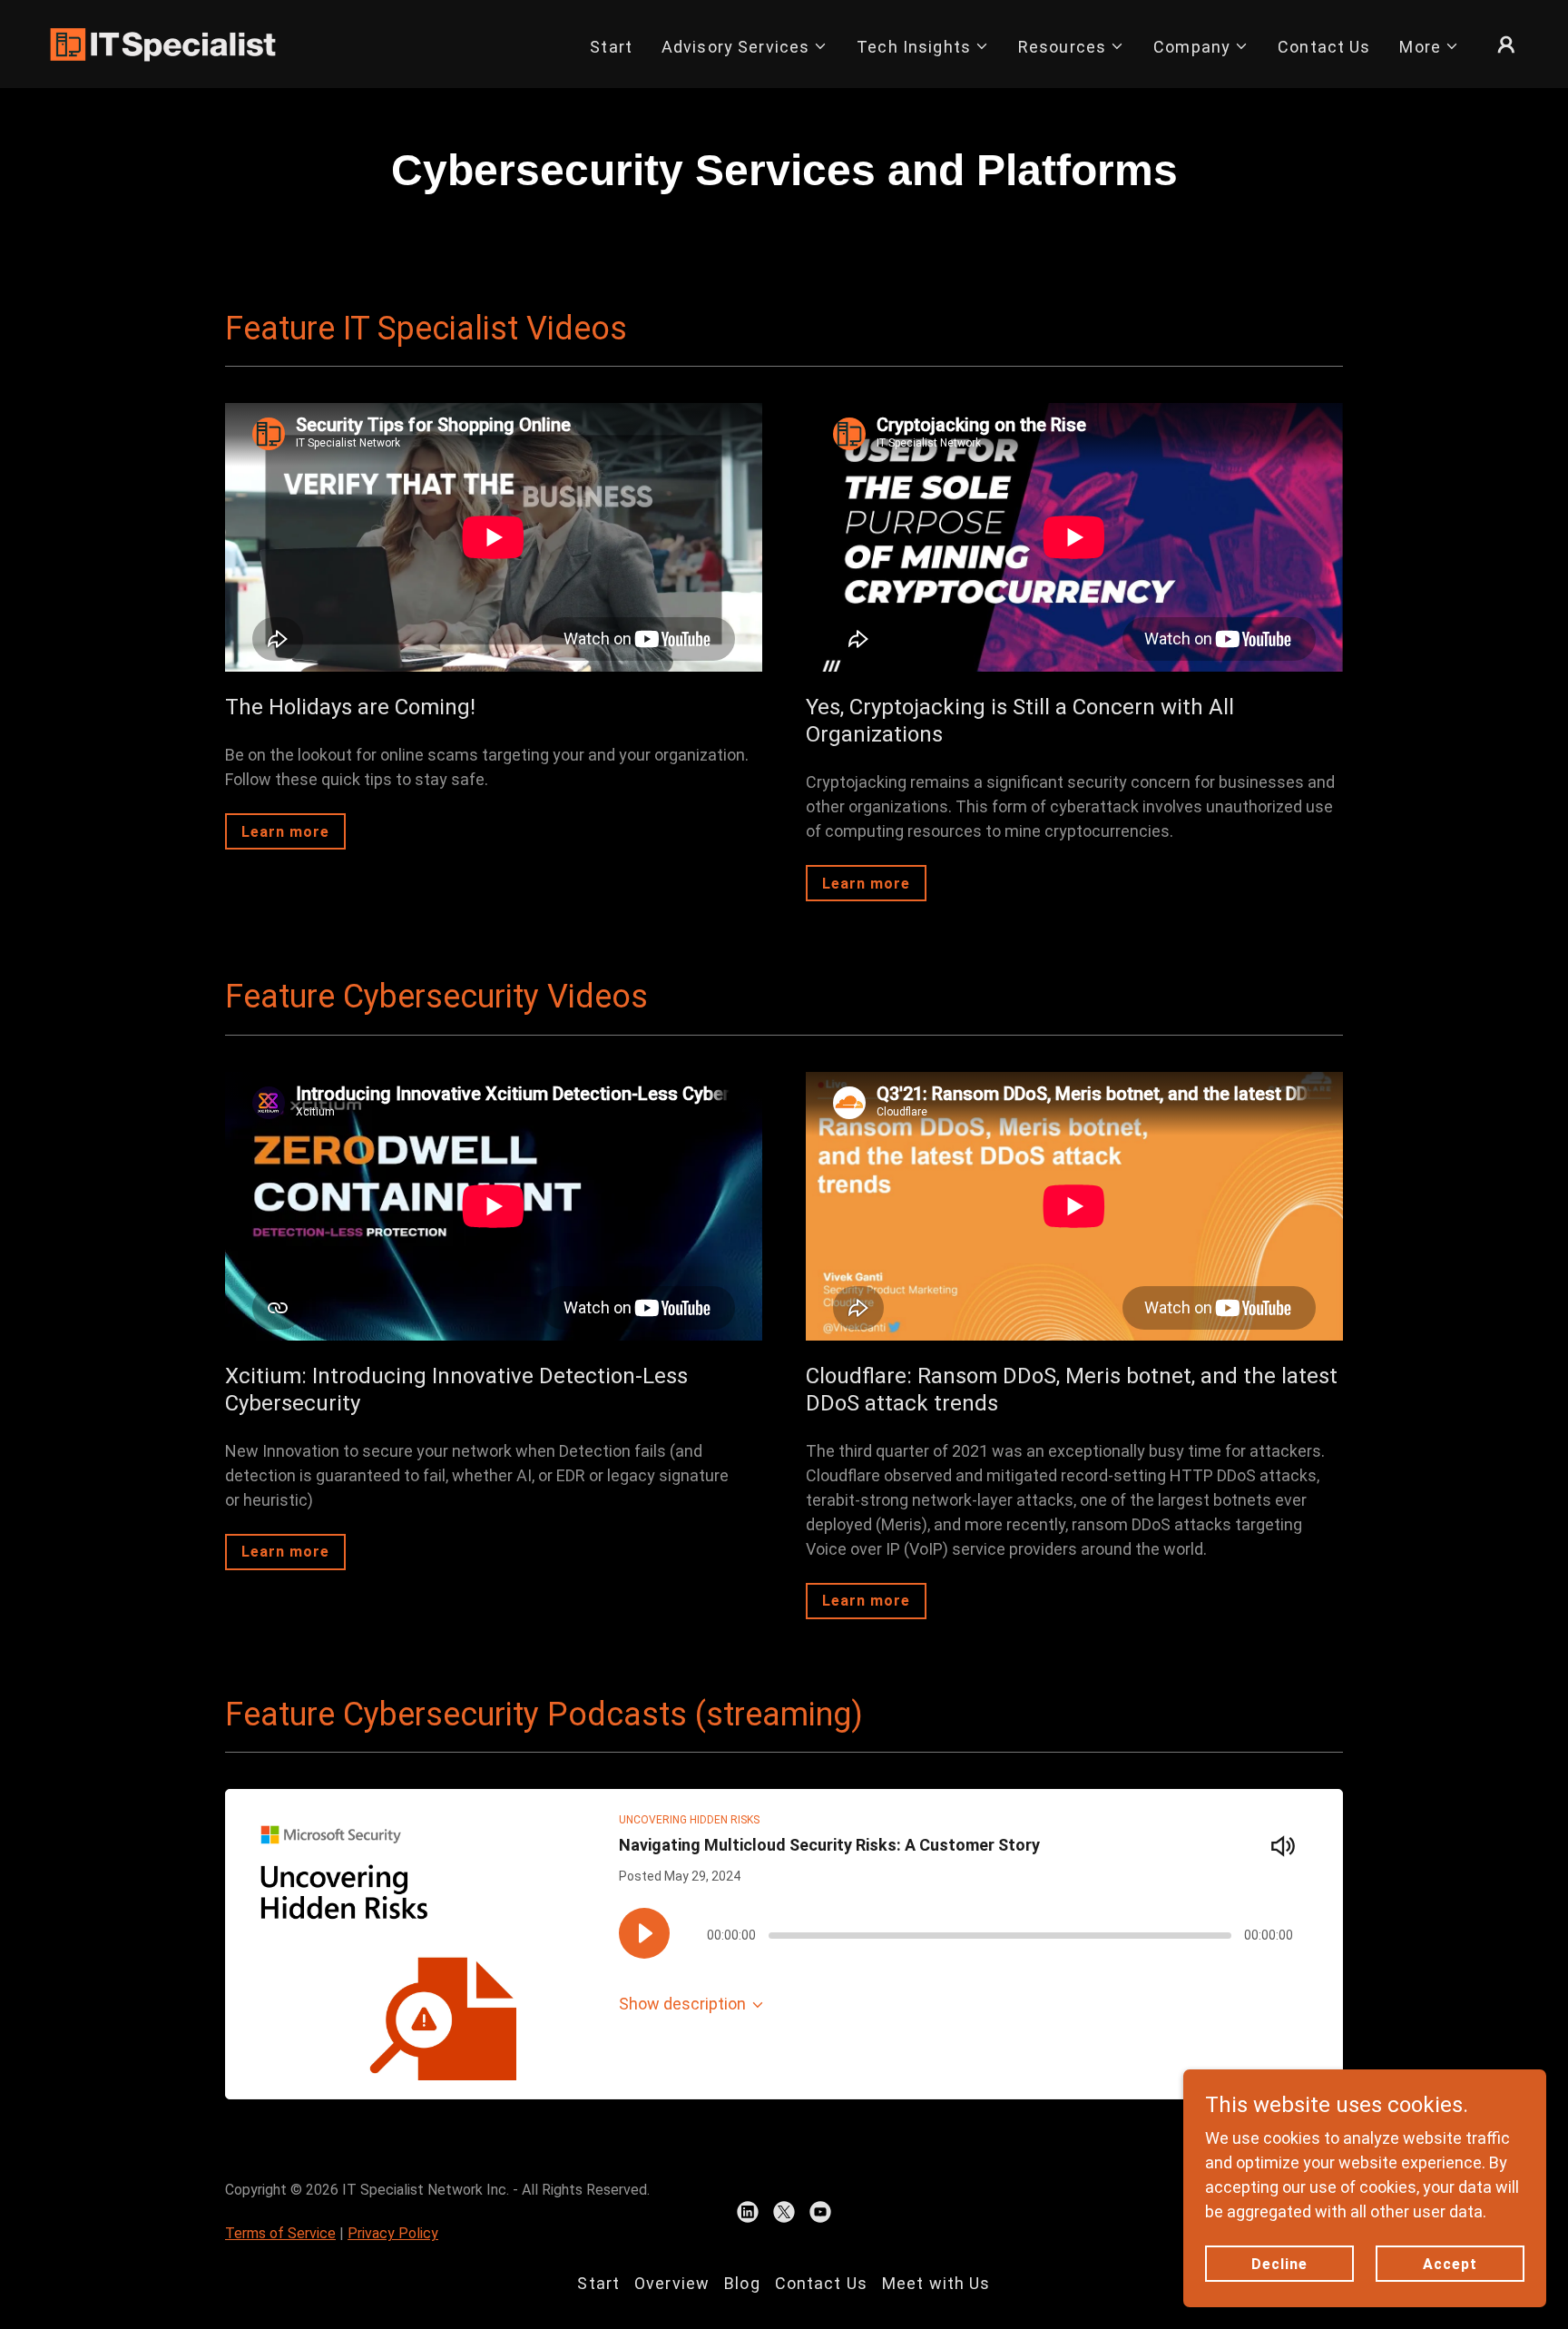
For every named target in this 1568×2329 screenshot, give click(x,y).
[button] (745, 47)
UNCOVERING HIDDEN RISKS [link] (689, 1820)
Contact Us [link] (1324, 47)
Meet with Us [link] (936, 2283)
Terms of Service (280, 2233)
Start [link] (611, 47)
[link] (163, 42)
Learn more (285, 832)
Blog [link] (742, 2283)
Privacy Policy (393, 2233)
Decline (1279, 2264)
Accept (1450, 2264)
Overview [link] (672, 2283)
